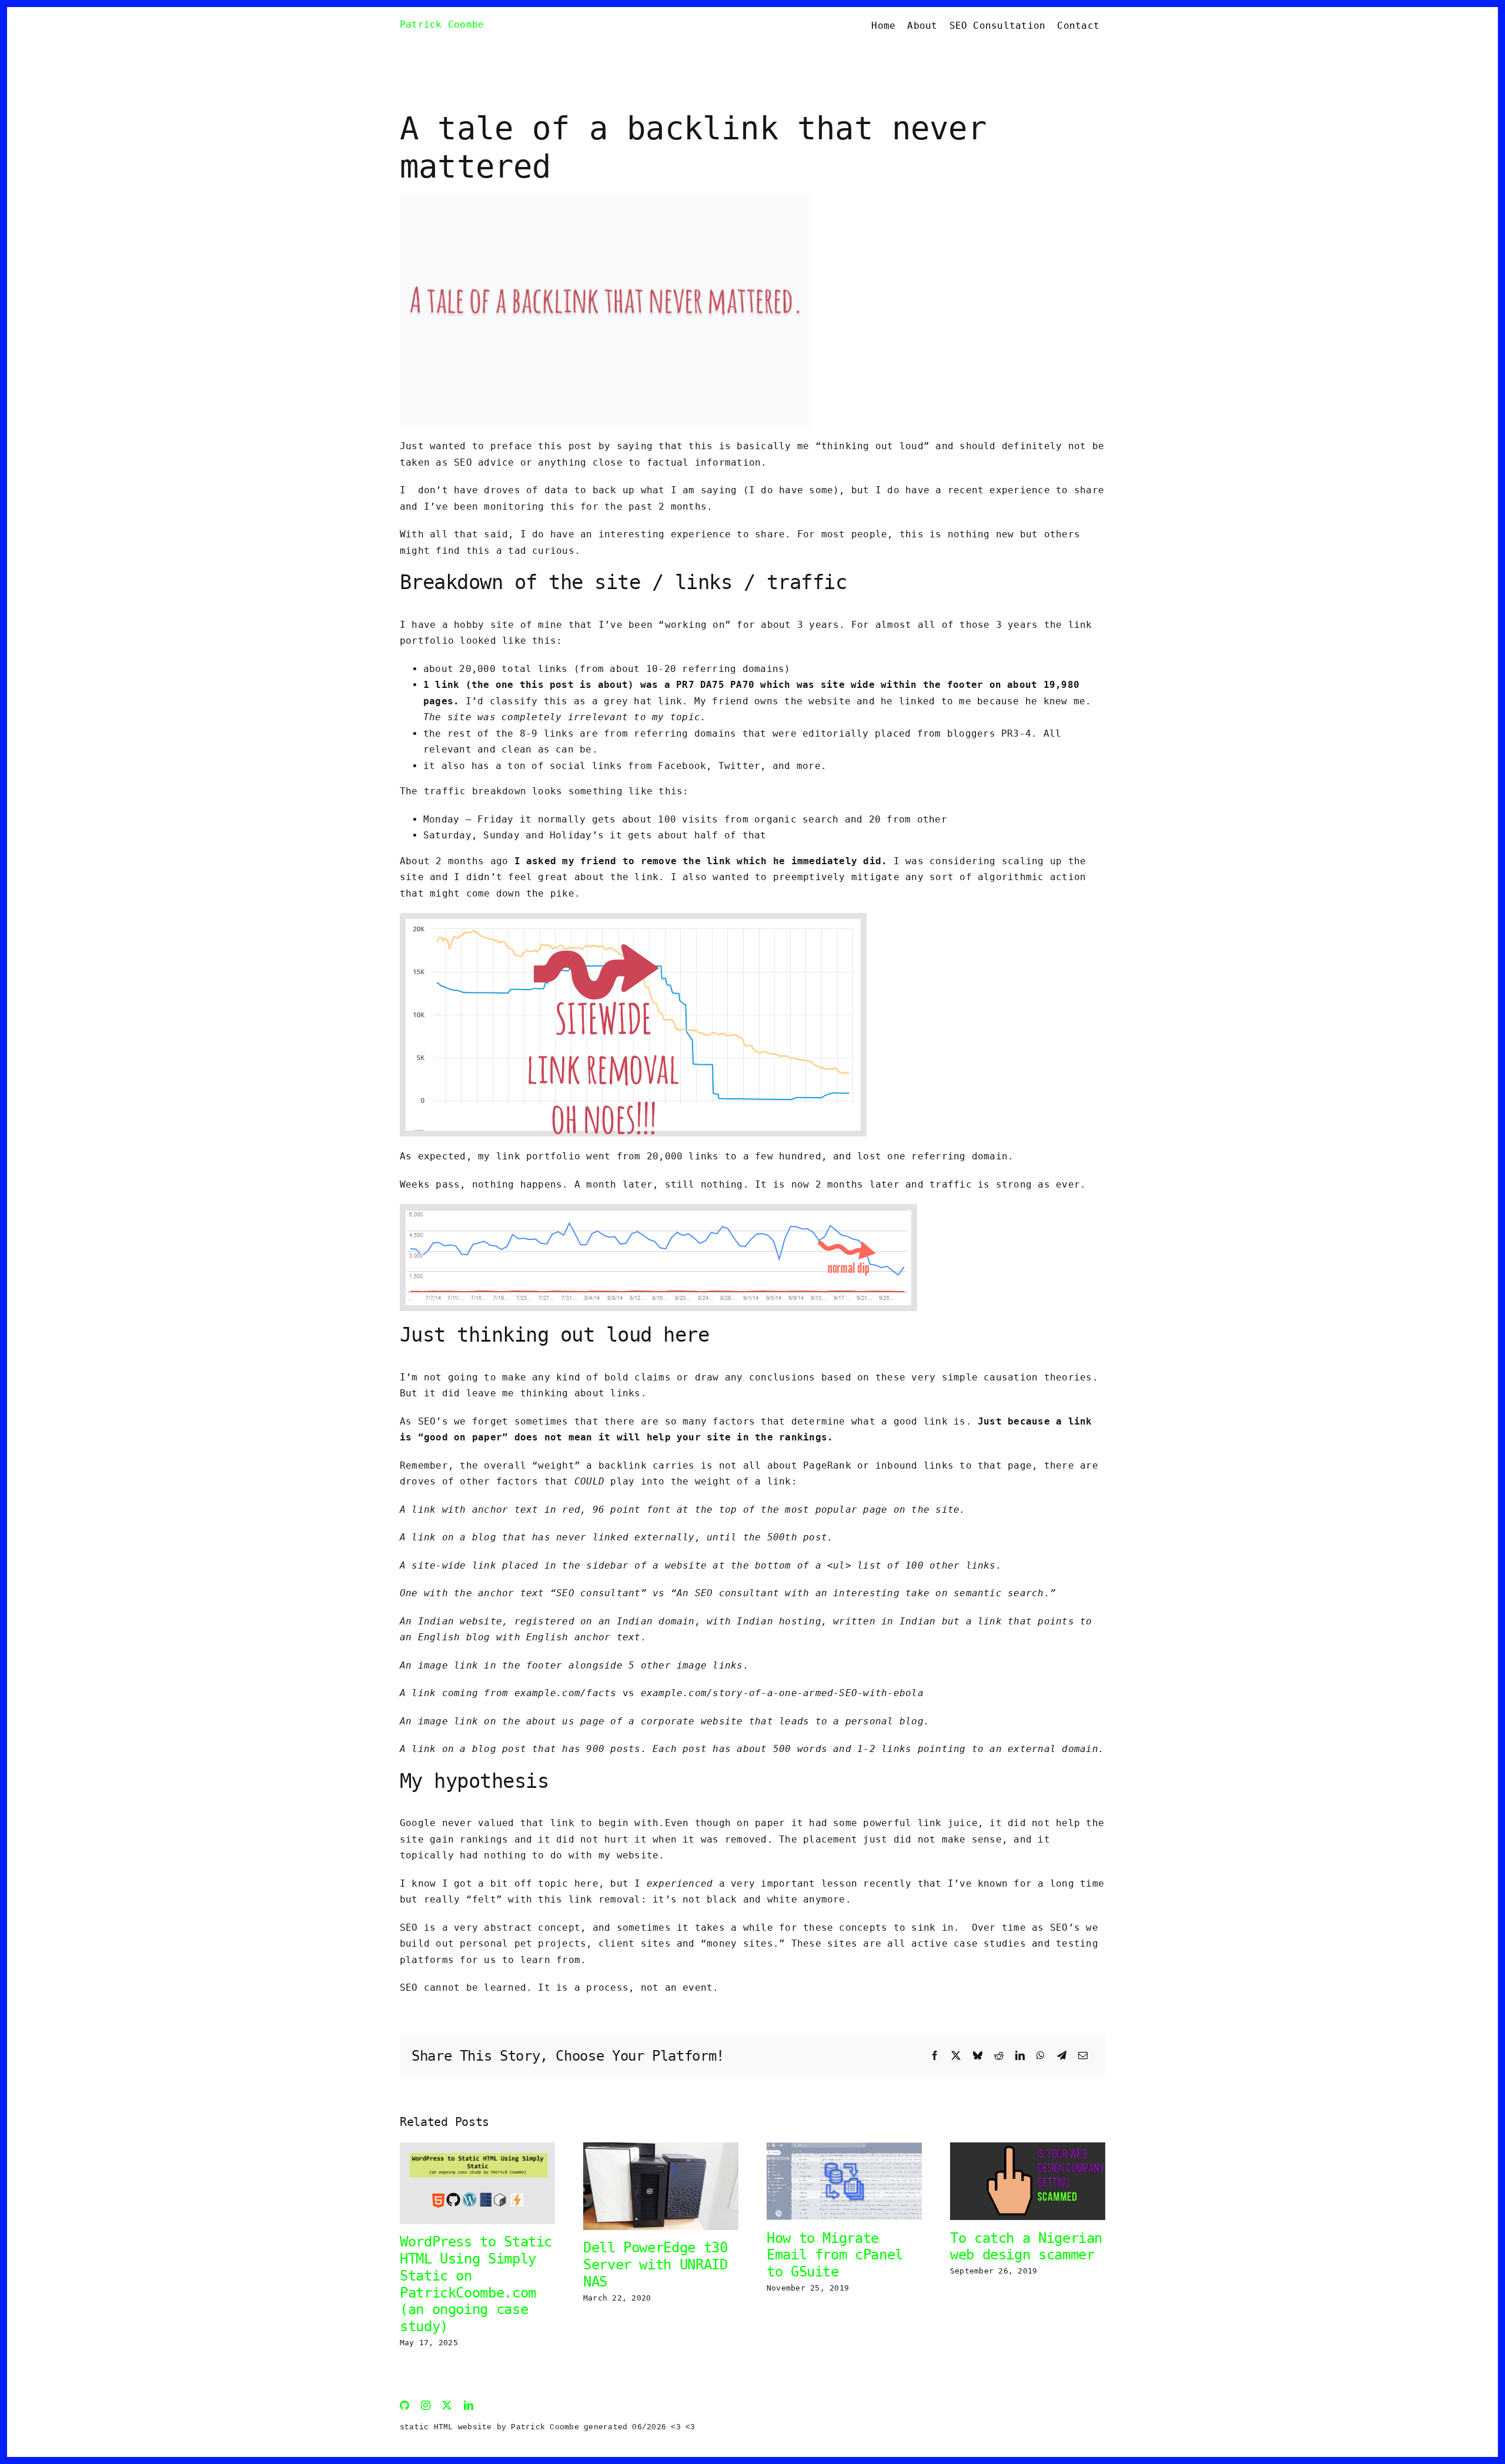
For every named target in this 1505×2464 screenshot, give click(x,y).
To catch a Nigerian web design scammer (1026, 2247)
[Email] (1083, 2056)
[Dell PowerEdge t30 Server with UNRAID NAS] (661, 2148)
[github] (404, 2405)
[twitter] (447, 2405)
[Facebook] (935, 2056)
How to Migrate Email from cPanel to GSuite (835, 2255)
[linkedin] (469, 2405)
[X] (956, 2056)
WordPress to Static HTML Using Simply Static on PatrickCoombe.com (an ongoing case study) (476, 2284)
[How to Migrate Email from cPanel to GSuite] (844, 2148)
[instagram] (426, 2405)
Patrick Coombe (442, 24)
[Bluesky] (978, 2056)
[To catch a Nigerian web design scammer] (1028, 2148)
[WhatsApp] (1041, 2056)
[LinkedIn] (1020, 2056)
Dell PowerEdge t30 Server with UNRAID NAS (655, 2265)
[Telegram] (1062, 2056)
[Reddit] (999, 2056)
